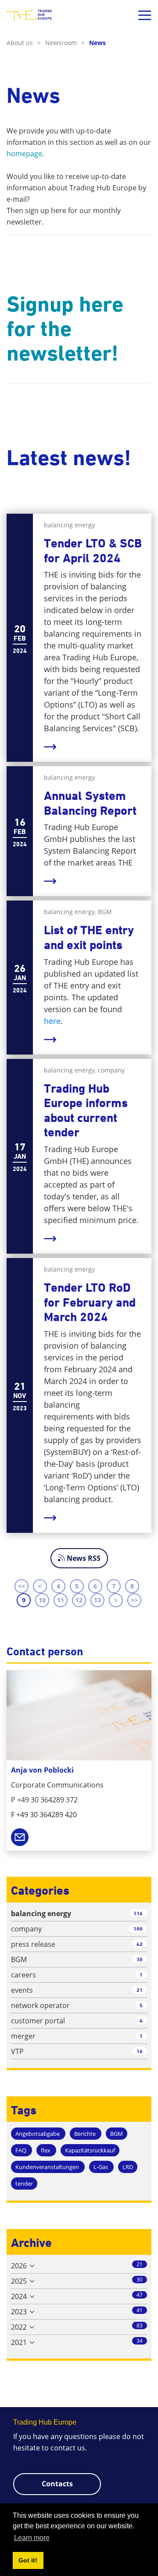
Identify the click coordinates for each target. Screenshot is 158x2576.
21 (140, 1990)
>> (134, 1600)
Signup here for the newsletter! (65, 329)
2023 (19, 2312)
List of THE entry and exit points (89, 938)
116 (138, 1913)
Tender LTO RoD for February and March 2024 (90, 1302)
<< (22, 1586)
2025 (19, 2281)
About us (24, 43)
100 (138, 1929)
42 (140, 1944)
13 (97, 1600)
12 (79, 1600)
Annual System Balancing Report (90, 803)
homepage (24, 154)
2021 (19, 2342)
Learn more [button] (32, 2538)
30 (140, 1959)
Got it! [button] (28, 2560)
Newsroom (65, 43)
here (52, 1021)
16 (140, 2051)
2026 (19, 2266)
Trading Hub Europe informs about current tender (86, 1111)
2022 (19, 2327)
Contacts (57, 2484)
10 (42, 1600)
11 (61, 1600)
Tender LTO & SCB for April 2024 (93, 551)
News (97, 43)
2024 (19, 2296)
